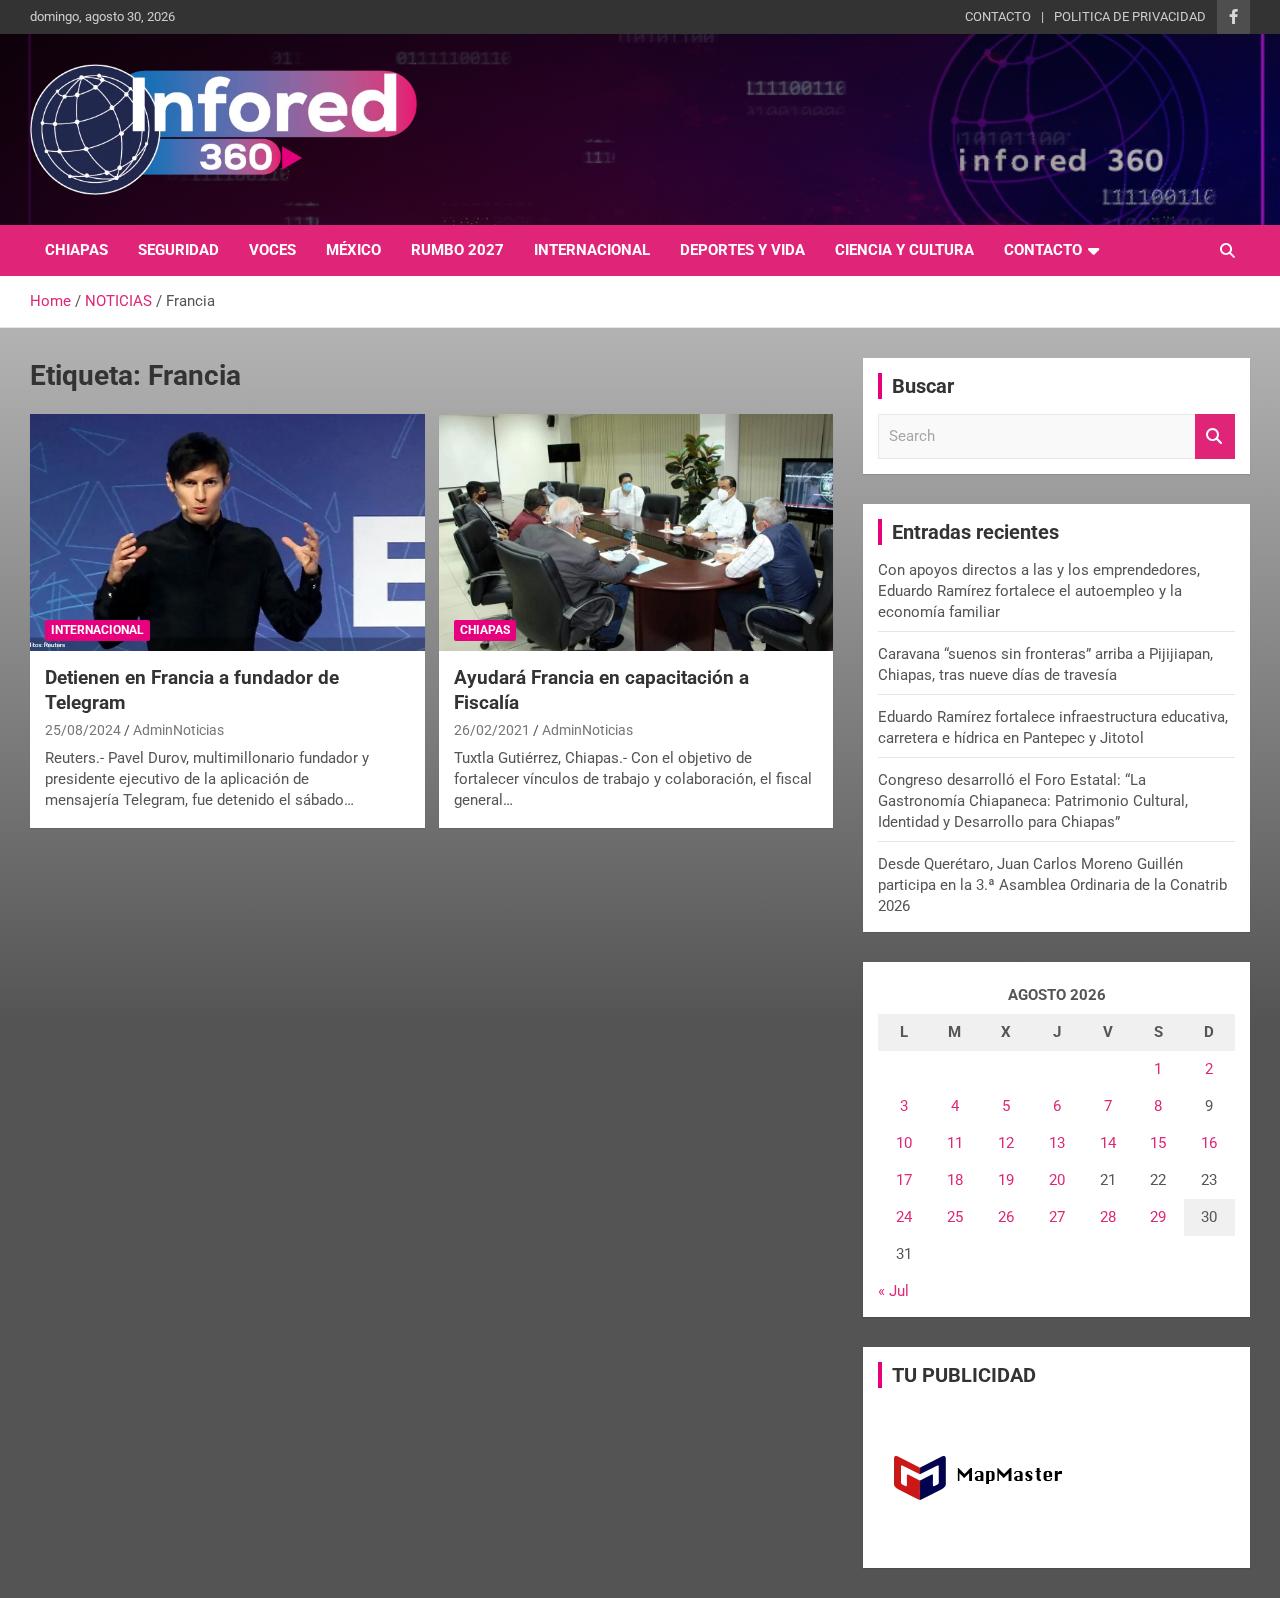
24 (904, 1217)
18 (955, 1180)
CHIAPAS (76, 250)
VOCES (272, 250)
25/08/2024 (83, 730)
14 (1108, 1143)
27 (1057, 1217)
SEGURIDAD (178, 250)
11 (955, 1143)
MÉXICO (353, 250)
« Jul (893, 1291)
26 (1006, 1217)
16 (1209, 1143)
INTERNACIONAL (592, 250)
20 (1057, 1180)
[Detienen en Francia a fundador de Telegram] (227, 533)
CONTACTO (998, 16)
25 (955, 1217)
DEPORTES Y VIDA (742, 250)
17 (904, 1180)
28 (1108, 1217)
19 (1006, 1180)
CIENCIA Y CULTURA (904, 250)
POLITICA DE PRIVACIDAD (1130, 16)
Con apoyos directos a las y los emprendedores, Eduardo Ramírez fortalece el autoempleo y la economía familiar (1039, 591)
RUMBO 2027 (457, 250)
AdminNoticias (178, 730)
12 (1006, 1143)
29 (1158, 1217)
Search (1215, 436)
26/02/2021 (492, 730)
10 (904, 1143)
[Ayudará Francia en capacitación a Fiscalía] (635, 533)
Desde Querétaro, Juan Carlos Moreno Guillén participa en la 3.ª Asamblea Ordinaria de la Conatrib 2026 (1052, 885)
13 (1057, 1143)
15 (1158, 1143)
